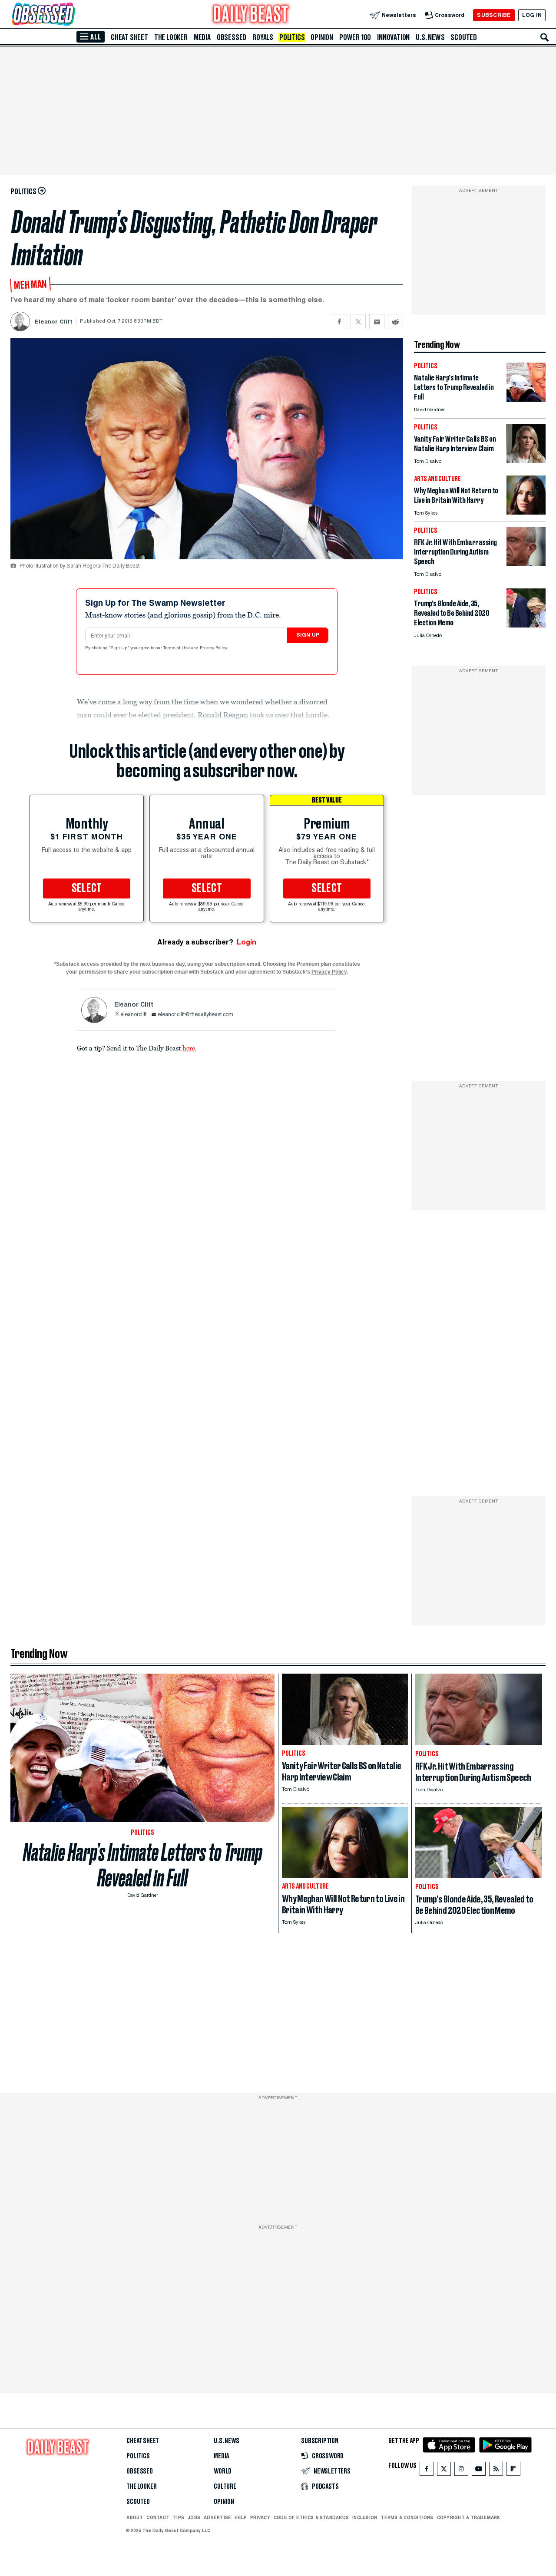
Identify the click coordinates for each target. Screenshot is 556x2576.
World (223, 2471)
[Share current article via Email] (377, 322)
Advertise (217, 2517)
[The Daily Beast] (251, 15)
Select (87, 888)
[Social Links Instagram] (461, 2471)
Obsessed (232, 37)
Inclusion (365, 2517)
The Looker (171, 37)
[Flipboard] (513, 2471)
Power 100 (355, 37)
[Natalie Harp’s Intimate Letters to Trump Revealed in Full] (526, 399)
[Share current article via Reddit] (395, 322)
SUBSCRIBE (494, 15)
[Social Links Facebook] (427, 2471)
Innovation (393, 37)
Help (241, 2517)
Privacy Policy (214, 648)
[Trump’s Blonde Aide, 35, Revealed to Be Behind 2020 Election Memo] (526, 625)
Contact (158, 2517)
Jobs (194, 2517)
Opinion (322, 37)
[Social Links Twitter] (444, 2471)
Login (247, 942)
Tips (179, 2517)
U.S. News (430, 37)
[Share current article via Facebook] (339, 322)
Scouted (464, 37)
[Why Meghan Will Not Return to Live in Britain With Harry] (526, 512)
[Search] (545, 37)
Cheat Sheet (129, 37)
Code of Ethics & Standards (311, 2517)
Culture (225, 2487)
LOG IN (532, 15)
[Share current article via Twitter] (358, 322)
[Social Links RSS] (496, 2471)
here (189, 1048)
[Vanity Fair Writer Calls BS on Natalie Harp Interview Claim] (526, 461)
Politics (292, 37)
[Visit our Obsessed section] (71, 15)
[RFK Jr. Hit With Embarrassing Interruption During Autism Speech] (526, 564)
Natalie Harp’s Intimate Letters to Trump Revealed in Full (143, 1865)
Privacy (260, 2517)
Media (202, 37)
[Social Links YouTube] (479, 2471)
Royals (263, 37)
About (135, 2517)
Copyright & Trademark (469, 2517)
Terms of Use (177, 648)
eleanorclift (133, 1015)
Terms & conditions (407, 2517)
